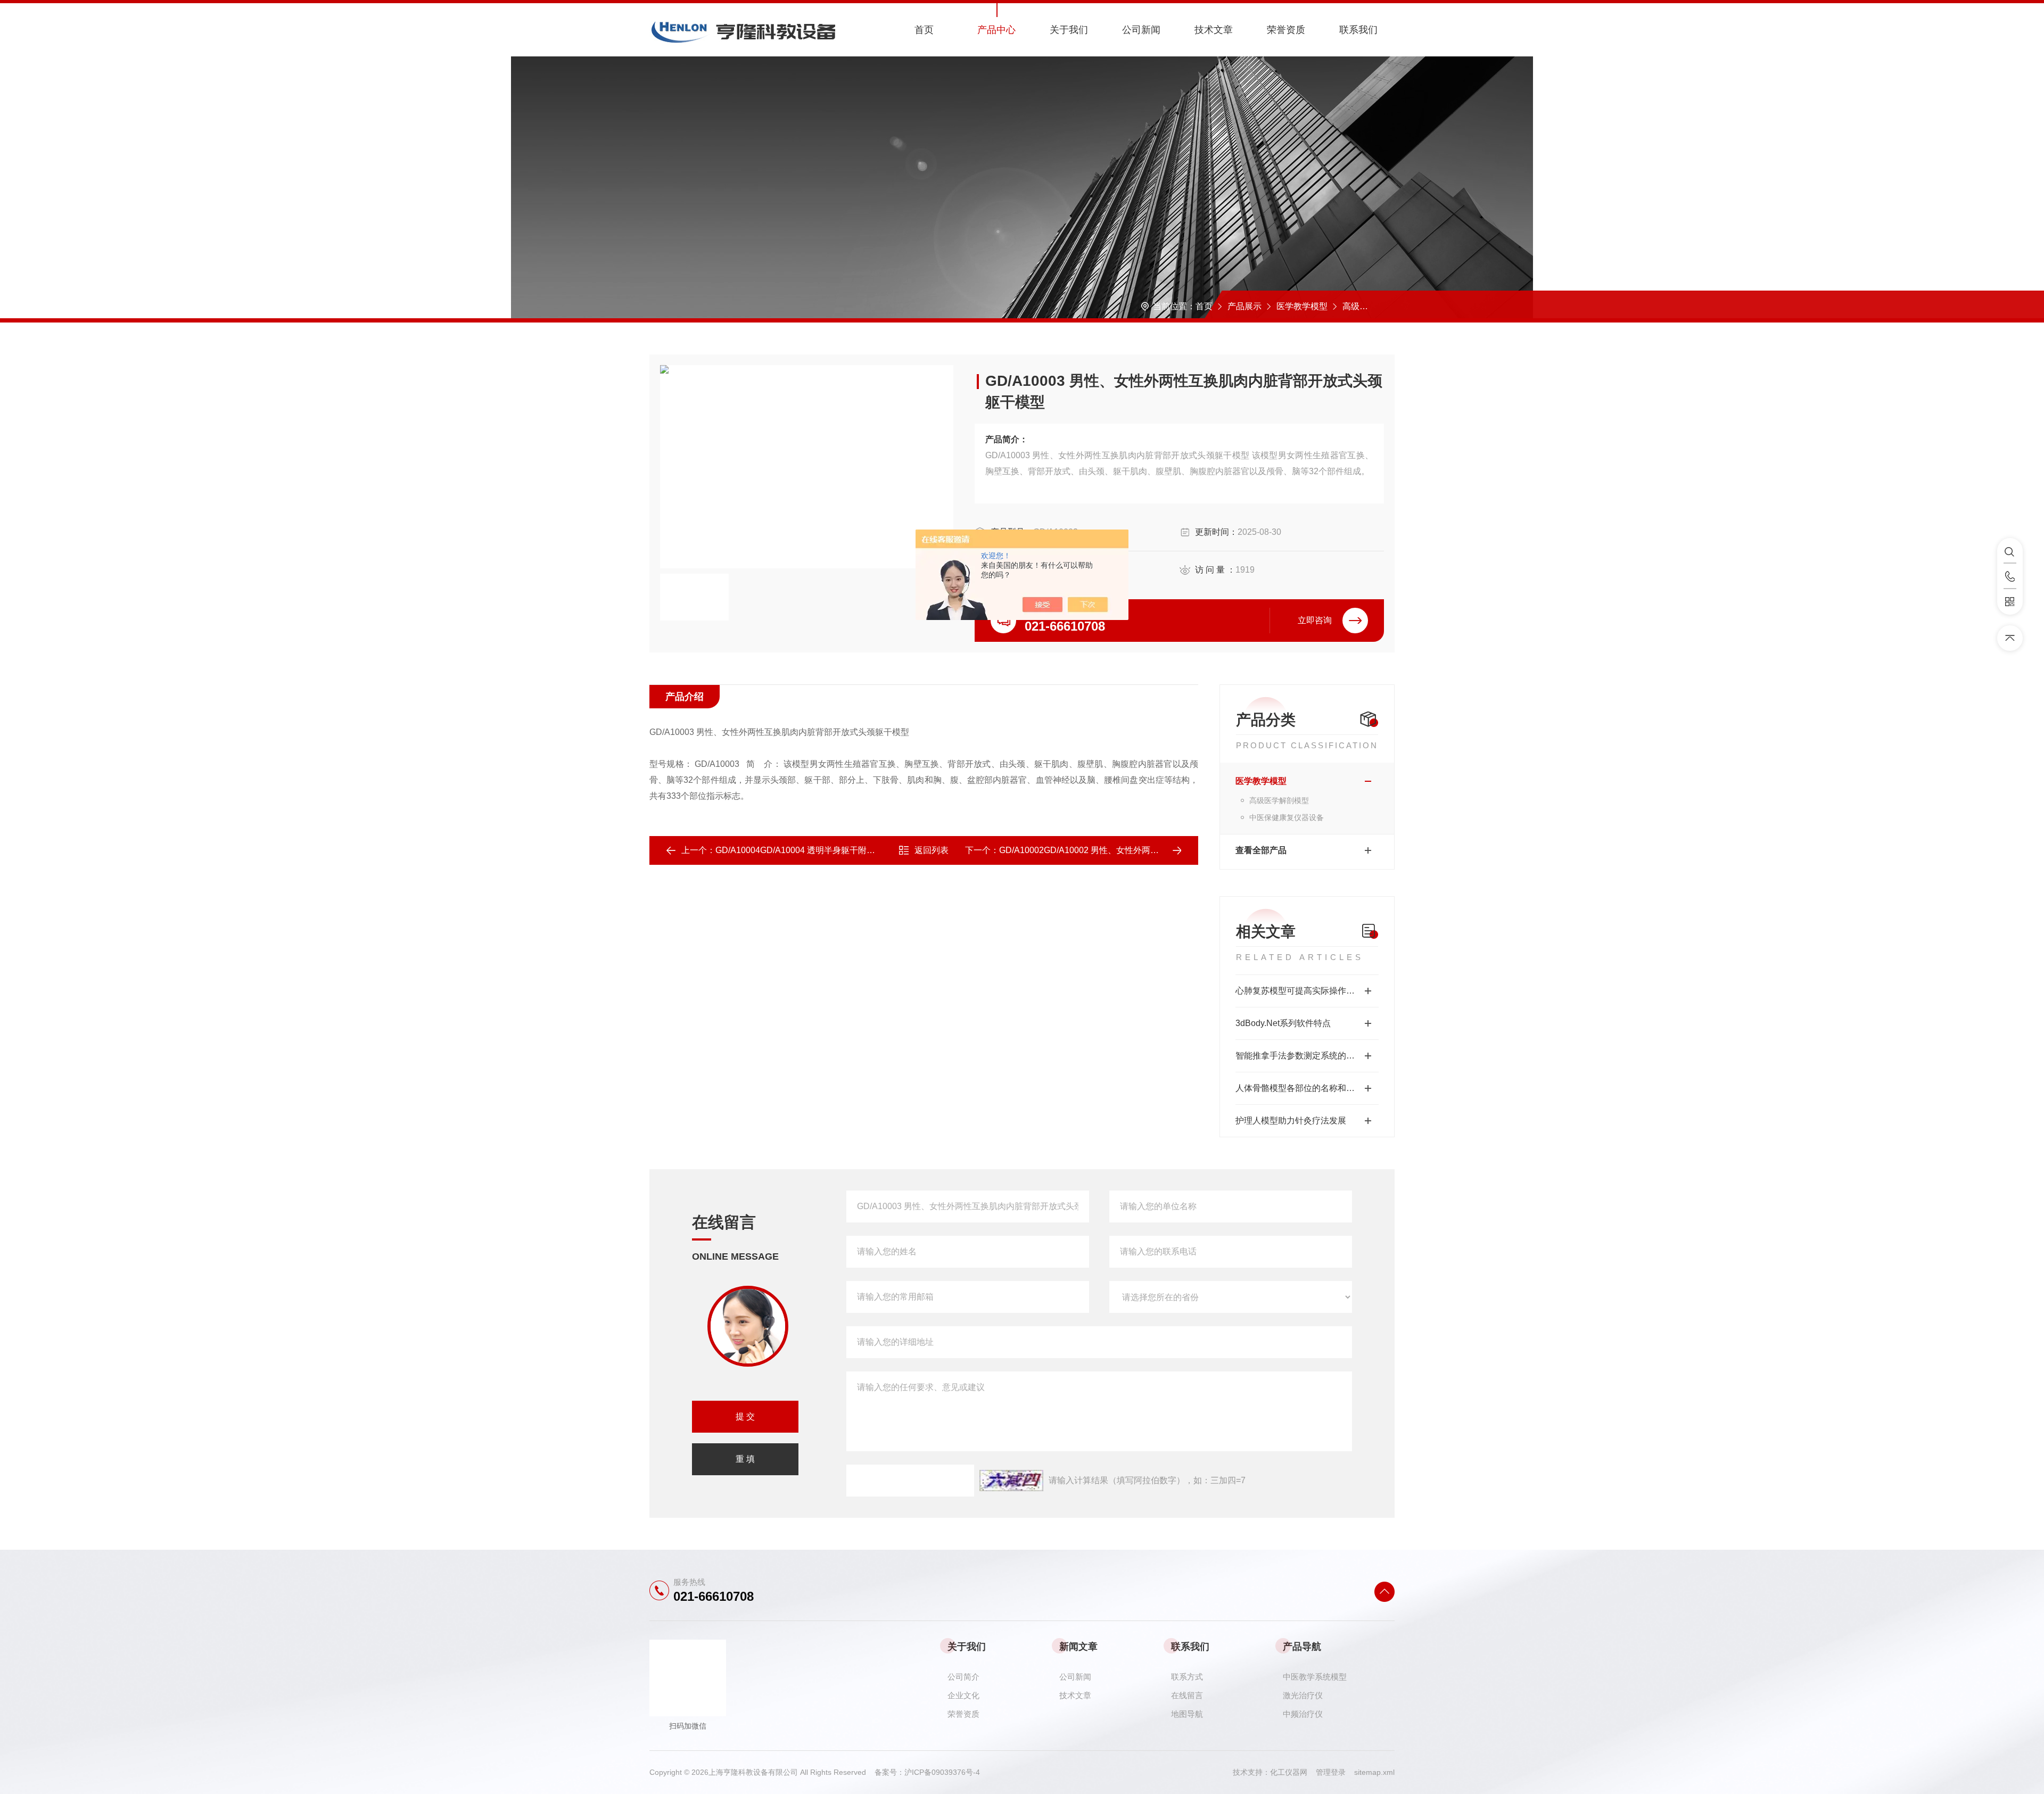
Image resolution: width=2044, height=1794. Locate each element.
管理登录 (1331, 1772)
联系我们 (1358, 30)
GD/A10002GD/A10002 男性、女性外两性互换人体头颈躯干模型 (1122, 850)
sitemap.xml (1374, 1772)
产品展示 (1244, 306)
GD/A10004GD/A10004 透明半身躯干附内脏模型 (808, 850)
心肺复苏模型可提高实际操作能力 (1299, 991)
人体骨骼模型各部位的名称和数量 (1299, 1088)
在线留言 (1187, 1695)
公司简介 (963, 1677)
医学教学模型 (1302, 306)
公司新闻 (1141, 30)
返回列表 (932, 850)
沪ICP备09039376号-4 (942, 1772)
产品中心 (996, 30)
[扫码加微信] (2010, 602)
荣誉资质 (1286, 30)
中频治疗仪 (1303, 1714)
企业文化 (963, 1695)
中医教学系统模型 (1315, 1677)
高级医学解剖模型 (1377, 306)
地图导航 (1187, 1714)
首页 (924, 30)
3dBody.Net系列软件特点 (1283, 1023)
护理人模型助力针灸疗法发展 (1291, 1121)
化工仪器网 (1293, 1772)
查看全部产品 (1261, 850)
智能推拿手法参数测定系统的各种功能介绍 (1307, 1056)
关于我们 (1069, 30)
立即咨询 (1315, 620)
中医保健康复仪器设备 (1287, 817)
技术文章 (1214, 30)
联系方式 (1187, 1677)
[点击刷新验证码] (1011, 1481)
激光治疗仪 (1303, 1695)
